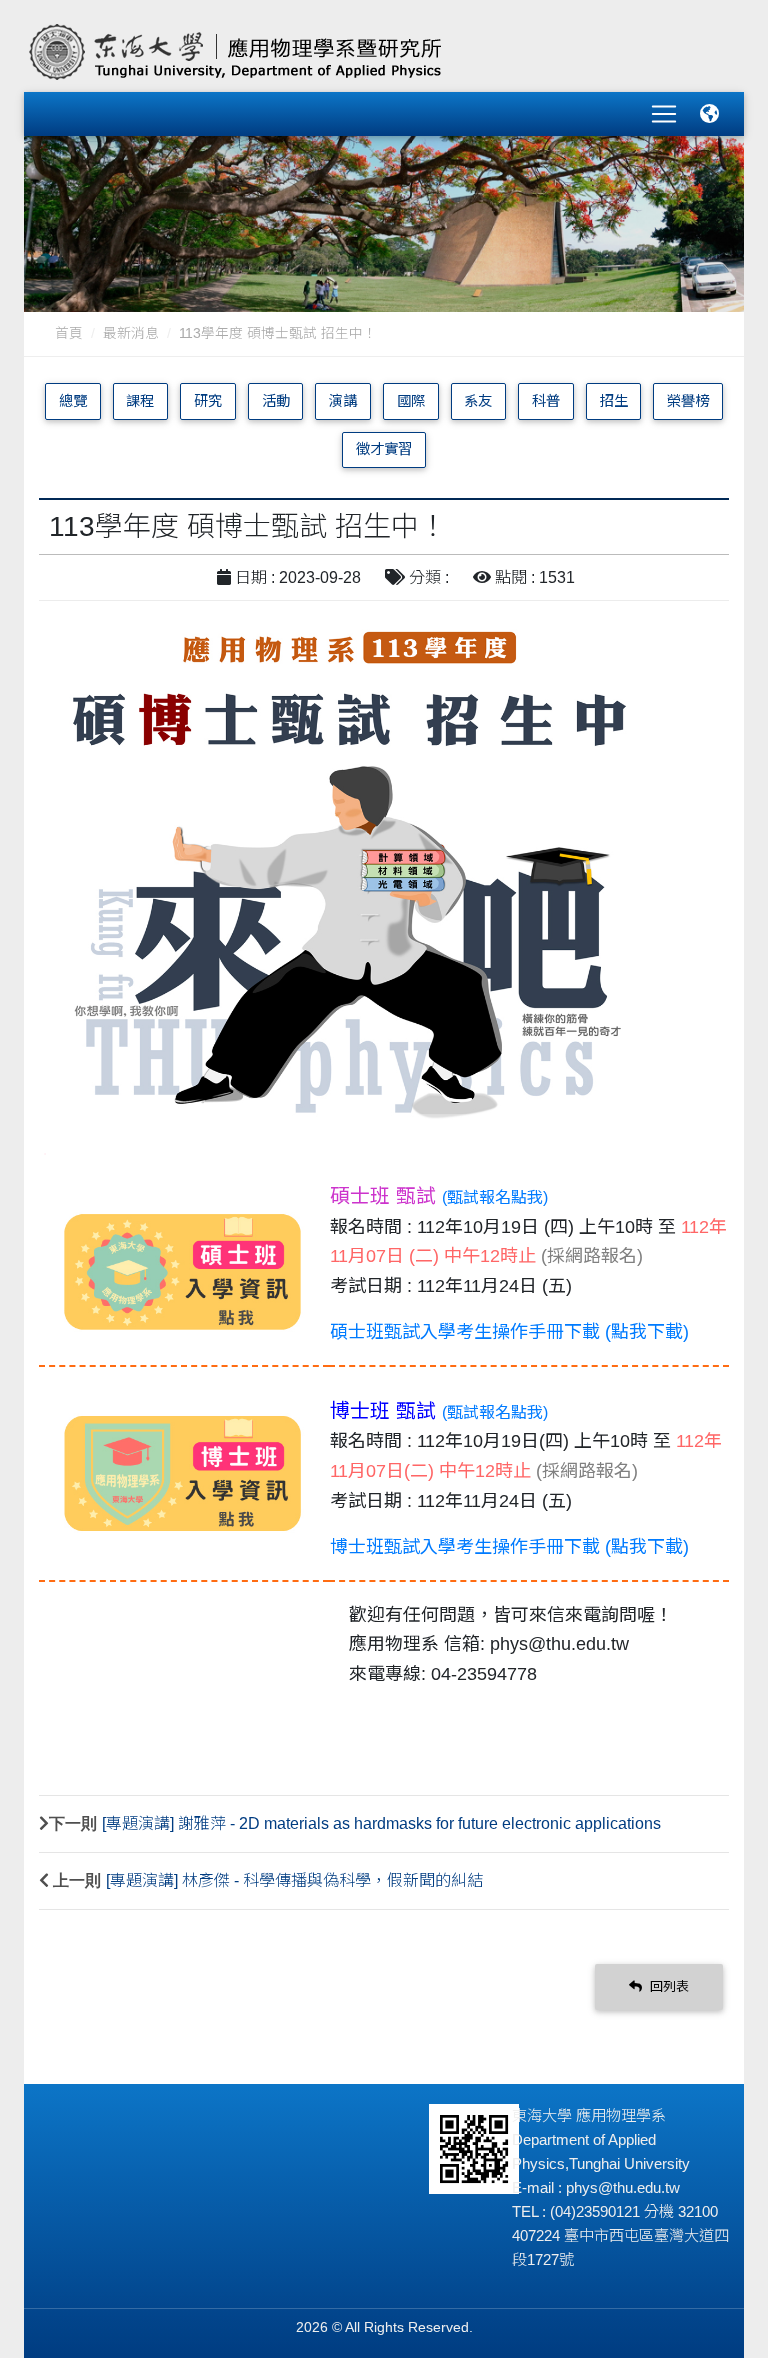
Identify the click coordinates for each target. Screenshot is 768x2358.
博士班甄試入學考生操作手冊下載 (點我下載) (509, 1547)
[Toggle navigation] (664, 114)
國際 (411, 401)
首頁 (69, 333)
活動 (276, 401)
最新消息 (131, 333)
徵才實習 (384, 449)
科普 (546, 401)
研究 (208, 401)
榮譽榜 (688, 401)
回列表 (667, 1986)
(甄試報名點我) (495, 1197)
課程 (140, 401)
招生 (614, 401)
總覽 (73, 401)
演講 (343, 401)
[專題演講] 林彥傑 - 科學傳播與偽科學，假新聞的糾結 (294, 1880)
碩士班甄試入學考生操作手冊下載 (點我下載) (509, 1332)
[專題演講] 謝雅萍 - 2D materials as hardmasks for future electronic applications (381, 1823)
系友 (478, 401)
